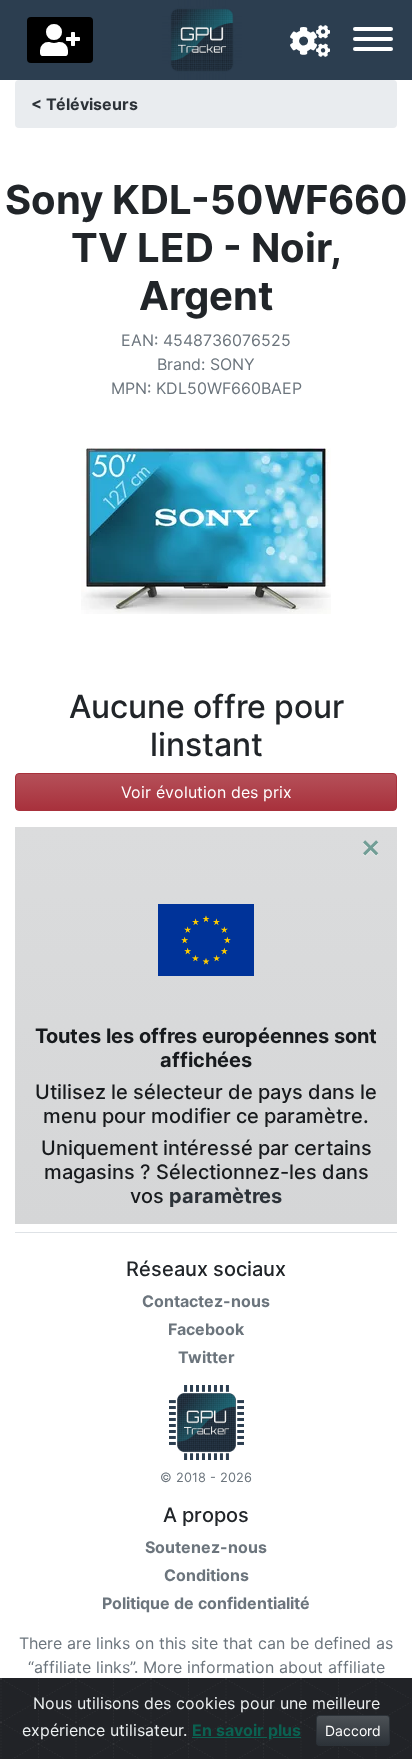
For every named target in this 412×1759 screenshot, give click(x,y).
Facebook (206, 1329)
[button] (310, 42)
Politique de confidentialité (206, 1603)
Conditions (206, 1575)
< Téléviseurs (84, 104)
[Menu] (373, 42)
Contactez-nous (206, 1301)
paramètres (225, 1196)
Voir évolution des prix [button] (206, 792)
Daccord (353, 1730)
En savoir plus (246, 1730)
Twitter (206, 1357)
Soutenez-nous (206, 1547)
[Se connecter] (60, 40)
